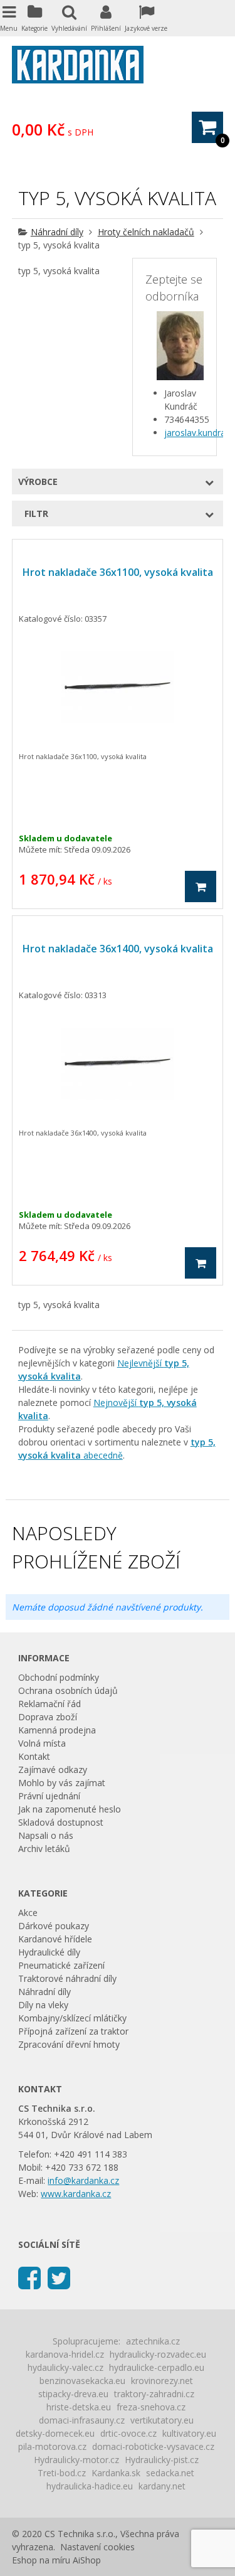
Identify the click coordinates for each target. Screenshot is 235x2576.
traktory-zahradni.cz (154, 2394)
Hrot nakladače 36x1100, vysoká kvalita (118, 572)
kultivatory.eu (189, 2433)
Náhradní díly (57, 232)
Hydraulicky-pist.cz (162, 2460)
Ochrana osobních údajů (68, 1690)
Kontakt (34, 1756)
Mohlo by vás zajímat (62, 1783)
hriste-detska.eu (79, 2407)
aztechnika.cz (153, 2341)
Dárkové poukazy (54, 1926)
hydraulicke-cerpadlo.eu (157, 2367)
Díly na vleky (43, 2005)
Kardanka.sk (116, 2473)
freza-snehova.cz (151, 2407)
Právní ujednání (49, 1796)
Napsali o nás (46, 1835)
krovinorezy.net (162, 2381)
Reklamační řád (50, 1704)
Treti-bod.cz (62, 2473)
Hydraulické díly (49, 1952)
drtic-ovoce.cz (128, 2433)
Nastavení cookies (97, 2547)
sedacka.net (170, 2473)
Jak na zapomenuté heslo (70, 1809)
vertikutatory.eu (162, 2420)
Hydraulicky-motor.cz (76, 2460)
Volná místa (42, 1743)
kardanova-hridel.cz (65, 2354)
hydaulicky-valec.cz (65, 2367)
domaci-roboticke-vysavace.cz (153, 2446)
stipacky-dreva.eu (73, 2394)
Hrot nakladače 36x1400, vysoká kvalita (118, 949)
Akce (28, 1913)
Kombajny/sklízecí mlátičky (72, 2018)
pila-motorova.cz (52, 2446)
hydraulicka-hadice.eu (90, 2486)
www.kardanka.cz (76, 2194)
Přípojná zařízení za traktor (73, 2031)
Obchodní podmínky (59, 1677)
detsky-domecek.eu (55, 2433)
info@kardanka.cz (83, 2180)
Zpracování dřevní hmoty (69, 2044)
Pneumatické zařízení (61, 1965)
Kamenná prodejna (57, 1730)
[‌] (29, 2277)
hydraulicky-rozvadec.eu (158, 2354)
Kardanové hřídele (55, 1939)
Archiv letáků (44, 1849)
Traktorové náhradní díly (67, 1978)
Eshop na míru (41, 2560)
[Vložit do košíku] (201, 886)
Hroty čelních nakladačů (146, 232)
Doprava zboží (48, 1717)
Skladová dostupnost (61, 1822)
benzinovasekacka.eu (82, 2381)
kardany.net (162, 2486)
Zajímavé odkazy (53, 1770)
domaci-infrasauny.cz (82, 2420)
